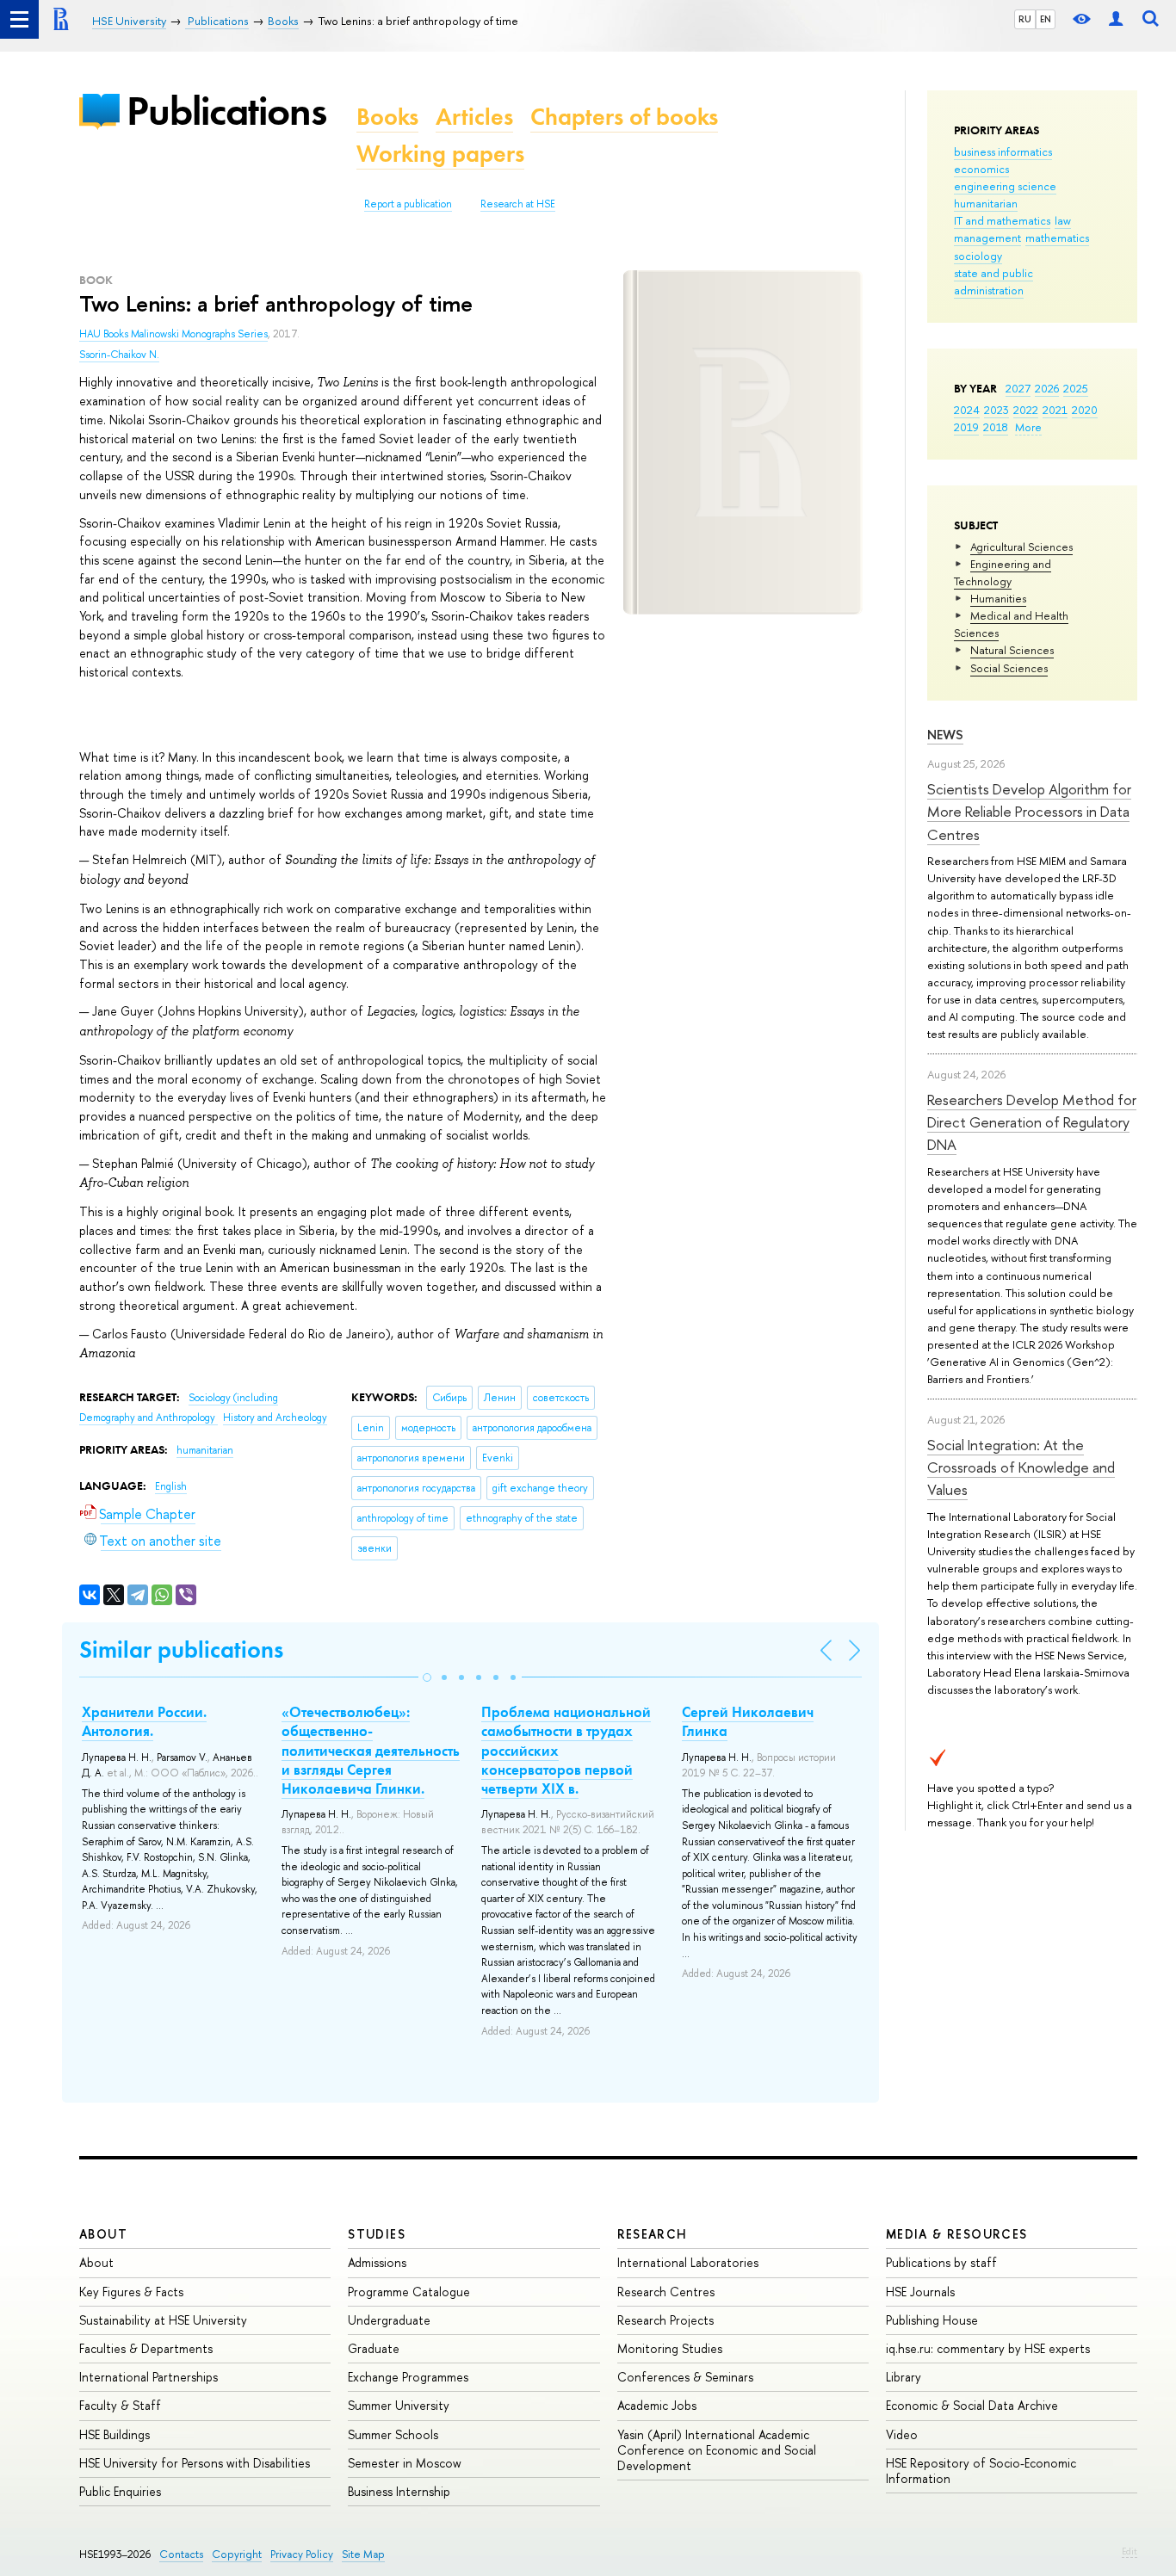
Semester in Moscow (405, 2463)
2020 (1085, 410)
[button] (427, 1677)
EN (1046, 19)
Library (904, 2377)
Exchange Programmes (408, 2377)
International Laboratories (688, 2262)
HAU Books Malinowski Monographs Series (173, 334)
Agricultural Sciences (1021, 547)
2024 (967, 410)
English (171, 1486)
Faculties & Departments (146, 2348)
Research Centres (666, 2292)
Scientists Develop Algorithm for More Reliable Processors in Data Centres (1029, 812)
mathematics (1057, 238)
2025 (1076, 388)
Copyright (237, 2554)
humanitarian (986, 203)
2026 (1047, 388)
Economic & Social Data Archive (972, 2405)
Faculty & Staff (120, 2405)
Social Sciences (1009, 668)
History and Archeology (275, 1418)
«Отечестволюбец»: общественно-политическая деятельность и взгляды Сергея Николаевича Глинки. (371, 1750)
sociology (978, 256)
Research (653, 2234)
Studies (377, 2234)
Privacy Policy (302, 2554)
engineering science (1005, 186)
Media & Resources (957, 2234)
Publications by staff (941, 2262)
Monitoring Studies (670, 2348)
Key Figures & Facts (131, 2292)
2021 (1055, 410)
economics (981, 169)
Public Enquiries (120, 2491)
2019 (966, 427)
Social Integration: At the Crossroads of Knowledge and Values (1021, 1467)
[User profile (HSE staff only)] (1116, 19)
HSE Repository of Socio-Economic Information (981, 2471)
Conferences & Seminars (685, 2377)
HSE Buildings (115, 2434)
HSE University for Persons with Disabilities (195, 2463)
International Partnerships (149, 2377)
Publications (226, 111)
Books (387, 117)
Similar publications (181, 1649)
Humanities (998, 598)
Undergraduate (389, 2320)
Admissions (377, 2262)
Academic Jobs (657, 2405)
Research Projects (665, 2320)
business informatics (1003, 151)
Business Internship (399, 2491)
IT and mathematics (1002, 220)
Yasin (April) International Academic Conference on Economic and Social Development (717, 2450)
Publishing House (932, 2320)
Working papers (440, 154)
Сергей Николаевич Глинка (748, 1721)
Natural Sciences (1012, 650)
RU (1025, 19)
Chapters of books (624, 117)
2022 (1026, 410)
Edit (1130, 2551)
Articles (474, 117)
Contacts (181, 2554)
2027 (1018, 388)
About (103, 2234)
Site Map (363, 2554)
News (945, 735)
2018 (996, 427)
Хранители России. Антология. (144, 1721)
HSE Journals (920, 2292)
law (1063, 220)
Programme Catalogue (409, 2292)
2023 (997, 410)
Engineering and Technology (1003, 572)
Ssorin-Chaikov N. (119, 355)
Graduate (374, 2348)
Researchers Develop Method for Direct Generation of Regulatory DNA (1032, 1122)
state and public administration (993, 281)
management (987, 238)
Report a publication (408, 204)
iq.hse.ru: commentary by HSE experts (988, 2348)
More (1028, 427)
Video (902, 2434)
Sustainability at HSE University (163, 2320)
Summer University (399, 2405)
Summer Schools (393, 2434)
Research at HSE (518, 204)
